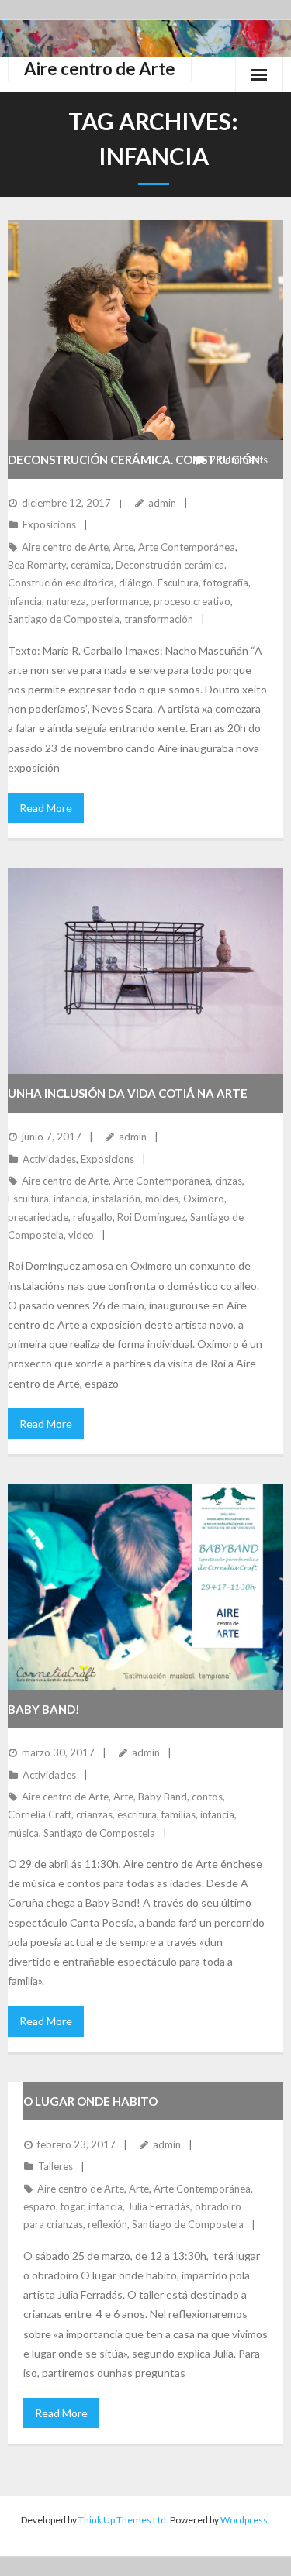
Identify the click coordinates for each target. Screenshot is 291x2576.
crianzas (94, 1814)
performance (120, 601)
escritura (137, 1814)
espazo (40, 2206)
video (81, 1235)
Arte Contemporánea (187, 547)
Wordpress (244, 2520)
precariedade (38, 1217)
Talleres (55, 2166)
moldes (162, 1199)
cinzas (229, 1181)
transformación (159, 619)
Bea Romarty (37, 565)
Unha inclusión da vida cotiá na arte (128, 1093)
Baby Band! (44, 1709)
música (23, 1833)
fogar (72, 2206)
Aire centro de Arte (65, 547)
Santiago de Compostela (64, 619)
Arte (123, 547)
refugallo (93, 1217)
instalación (116, 1199)
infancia (25, 601)
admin (162, 503)
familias (178, 1814)
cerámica (91, 565)
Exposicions (49, 524)
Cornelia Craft (40, 1814)
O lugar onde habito (90, 2101)
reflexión (107, 2224)
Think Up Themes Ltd (122, 2520)
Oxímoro (204, 1199)
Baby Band (163, 1797)
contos (207, 1797)
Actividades (49, 1159)
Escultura (178, 583)
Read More (46, 808)
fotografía (226, 583)
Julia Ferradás (159, 2206)
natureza (66, 601)
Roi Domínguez (151, 1217)
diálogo (136, 583)
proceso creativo (192, 601)
